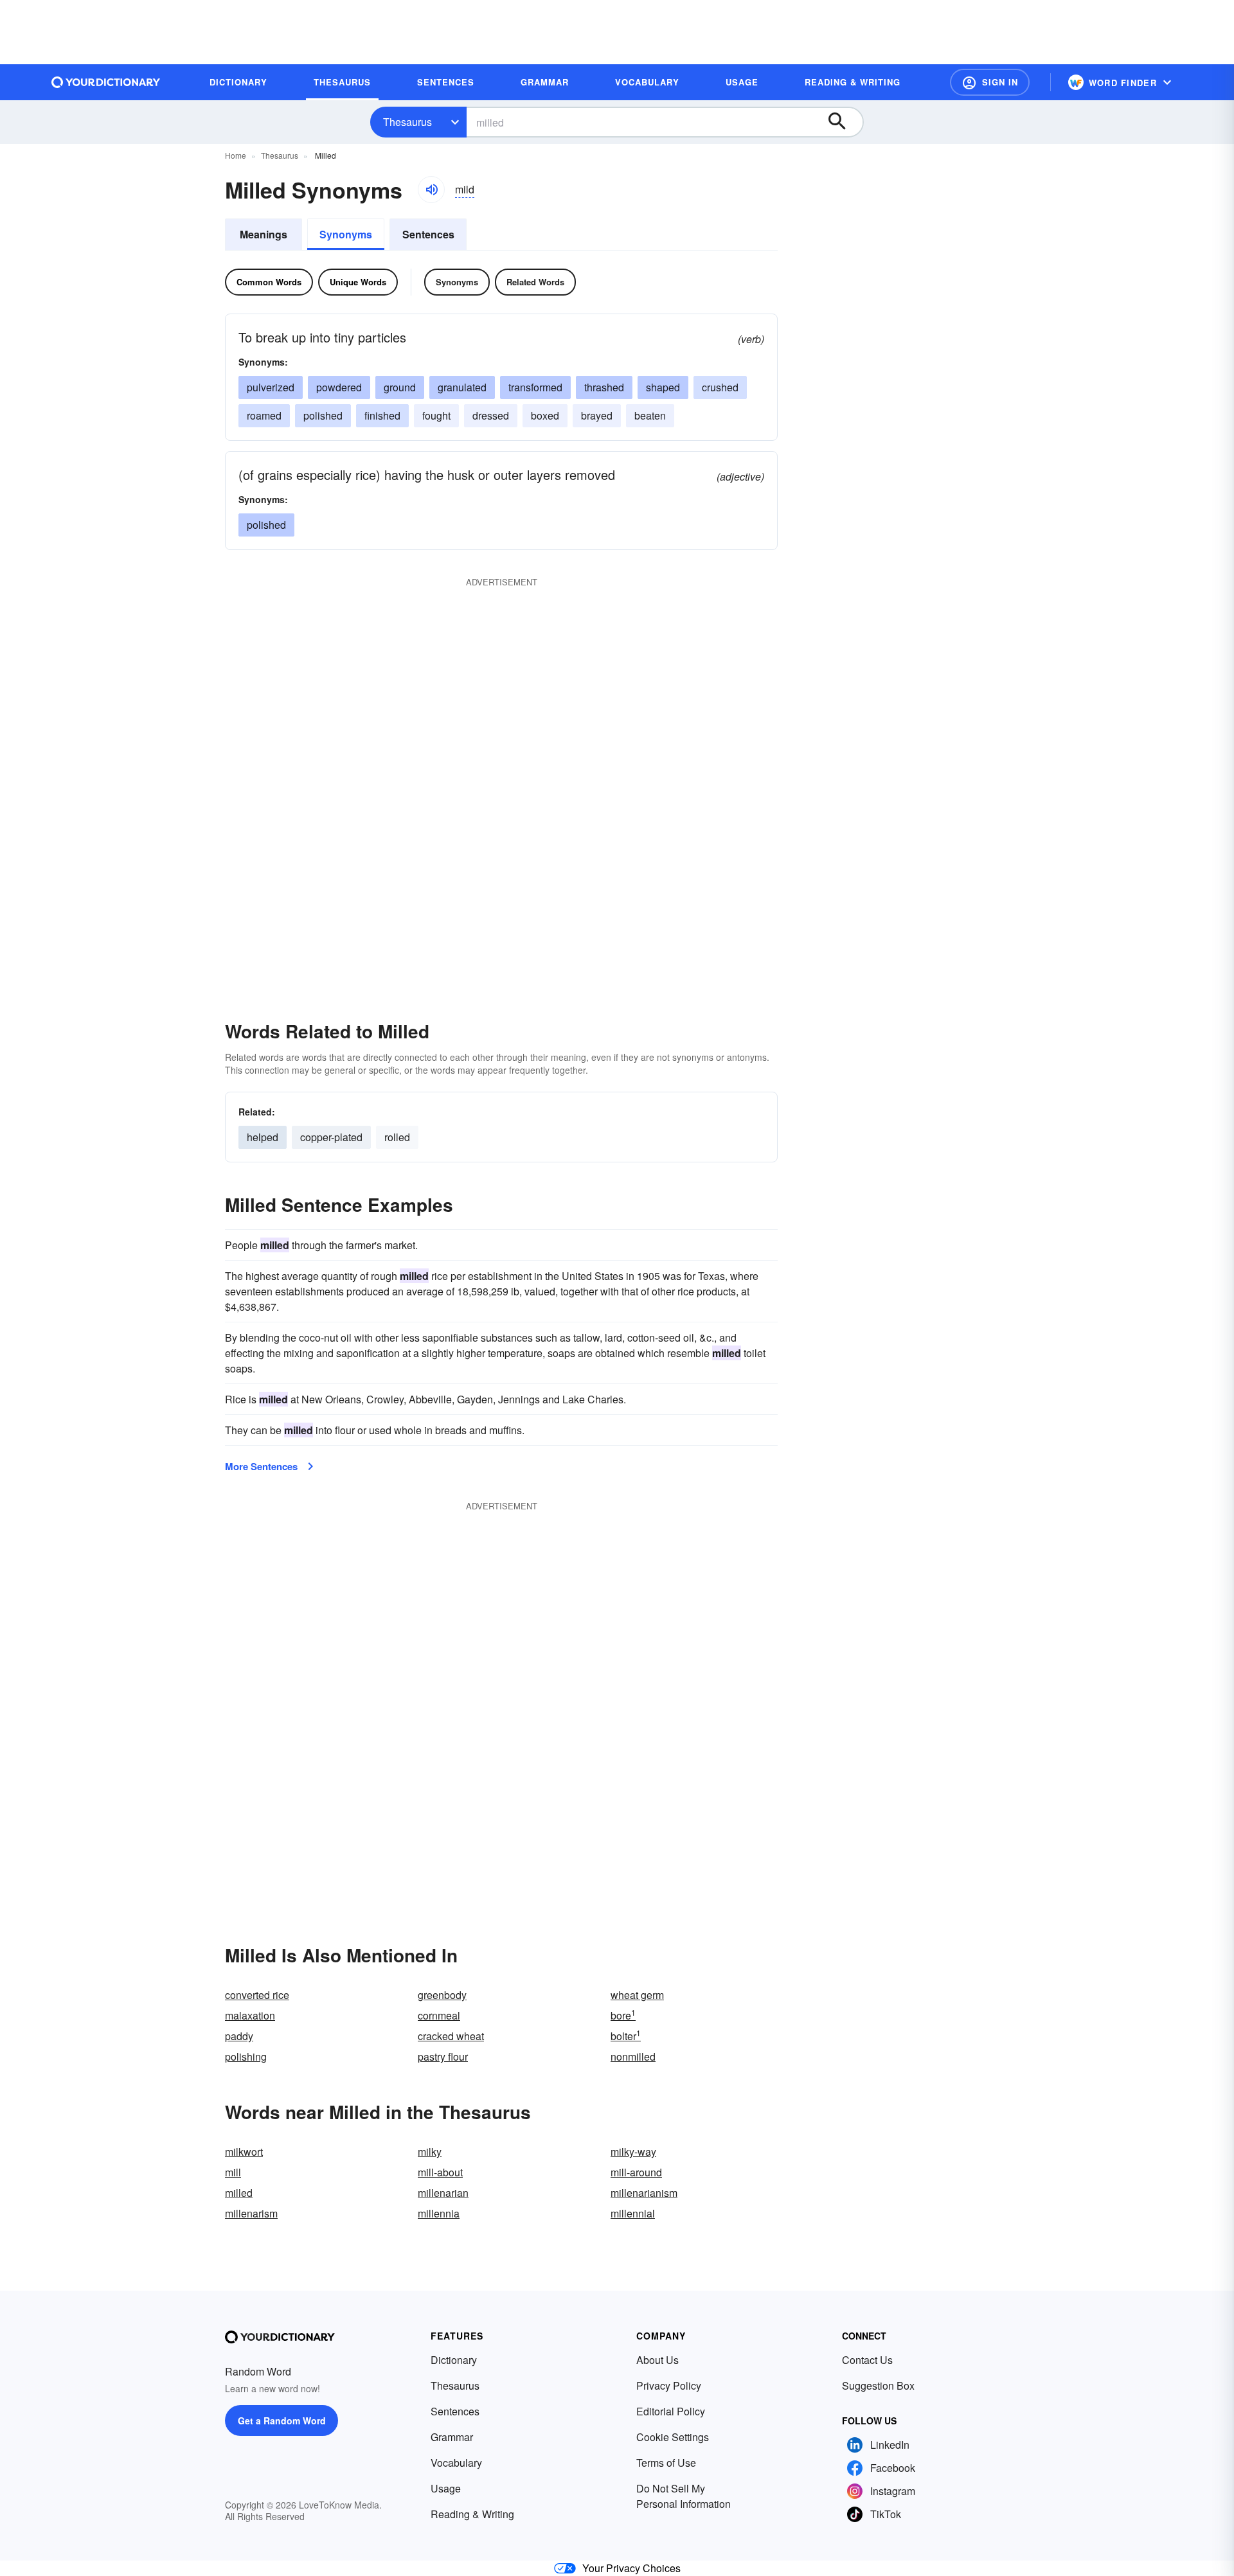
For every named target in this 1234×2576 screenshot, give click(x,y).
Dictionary (454, 2360)
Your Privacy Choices (631, 2568)
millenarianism (644, 2193)
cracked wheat (451, 2036)
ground (400, 387)
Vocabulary (456, 2463)
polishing (246, 2056)
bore (623, 2015)
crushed (720, 387)
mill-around (636, 2172)
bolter (626, 2036)
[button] (990, 82)
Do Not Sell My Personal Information (684, 2496)
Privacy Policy (669, 2385)
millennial (633, 2213)
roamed (264, 415)
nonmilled (633, 2056)
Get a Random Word (282, 2421)
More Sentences (261, 1466)
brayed (597, 415)
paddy (239, 2036)
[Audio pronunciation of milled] (431, 190)
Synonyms (346, 234)
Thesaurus (407, 122)
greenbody (442, 1995)
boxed (545, 415)
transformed (535, 387)
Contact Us (867, 2360)
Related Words (535, 282)
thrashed (604, 387)
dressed (491, 415)
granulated (462, 387)
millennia (439, 2213)
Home (236, 155)
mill (233, 2172)
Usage (446, 2488)
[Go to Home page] (106, 82)
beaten (650, 415)
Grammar (452, 2437)
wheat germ (637, 1995)
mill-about (440, 2172)
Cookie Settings (673, 2437)
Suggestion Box (878, 2385)
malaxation (250, 2015)
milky (430, 2152)
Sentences (428, 234)
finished (382, 415)
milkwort (244, 2152)
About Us (657, 2360)
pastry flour (443, 2056)
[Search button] (843, 122)
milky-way (633, 2152)
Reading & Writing (472, 2514)
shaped (663, 387)
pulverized (271, 387)
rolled (397, 1137)
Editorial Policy (671, 2411)
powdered (339, 387)
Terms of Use (666, 2463)
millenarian (443, 2193)
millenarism (251, 2213)
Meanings (264, 234)
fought (436, 415)
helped (263, 1137)
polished (323, 415)
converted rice (257, 1995)
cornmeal (439, 2015)
